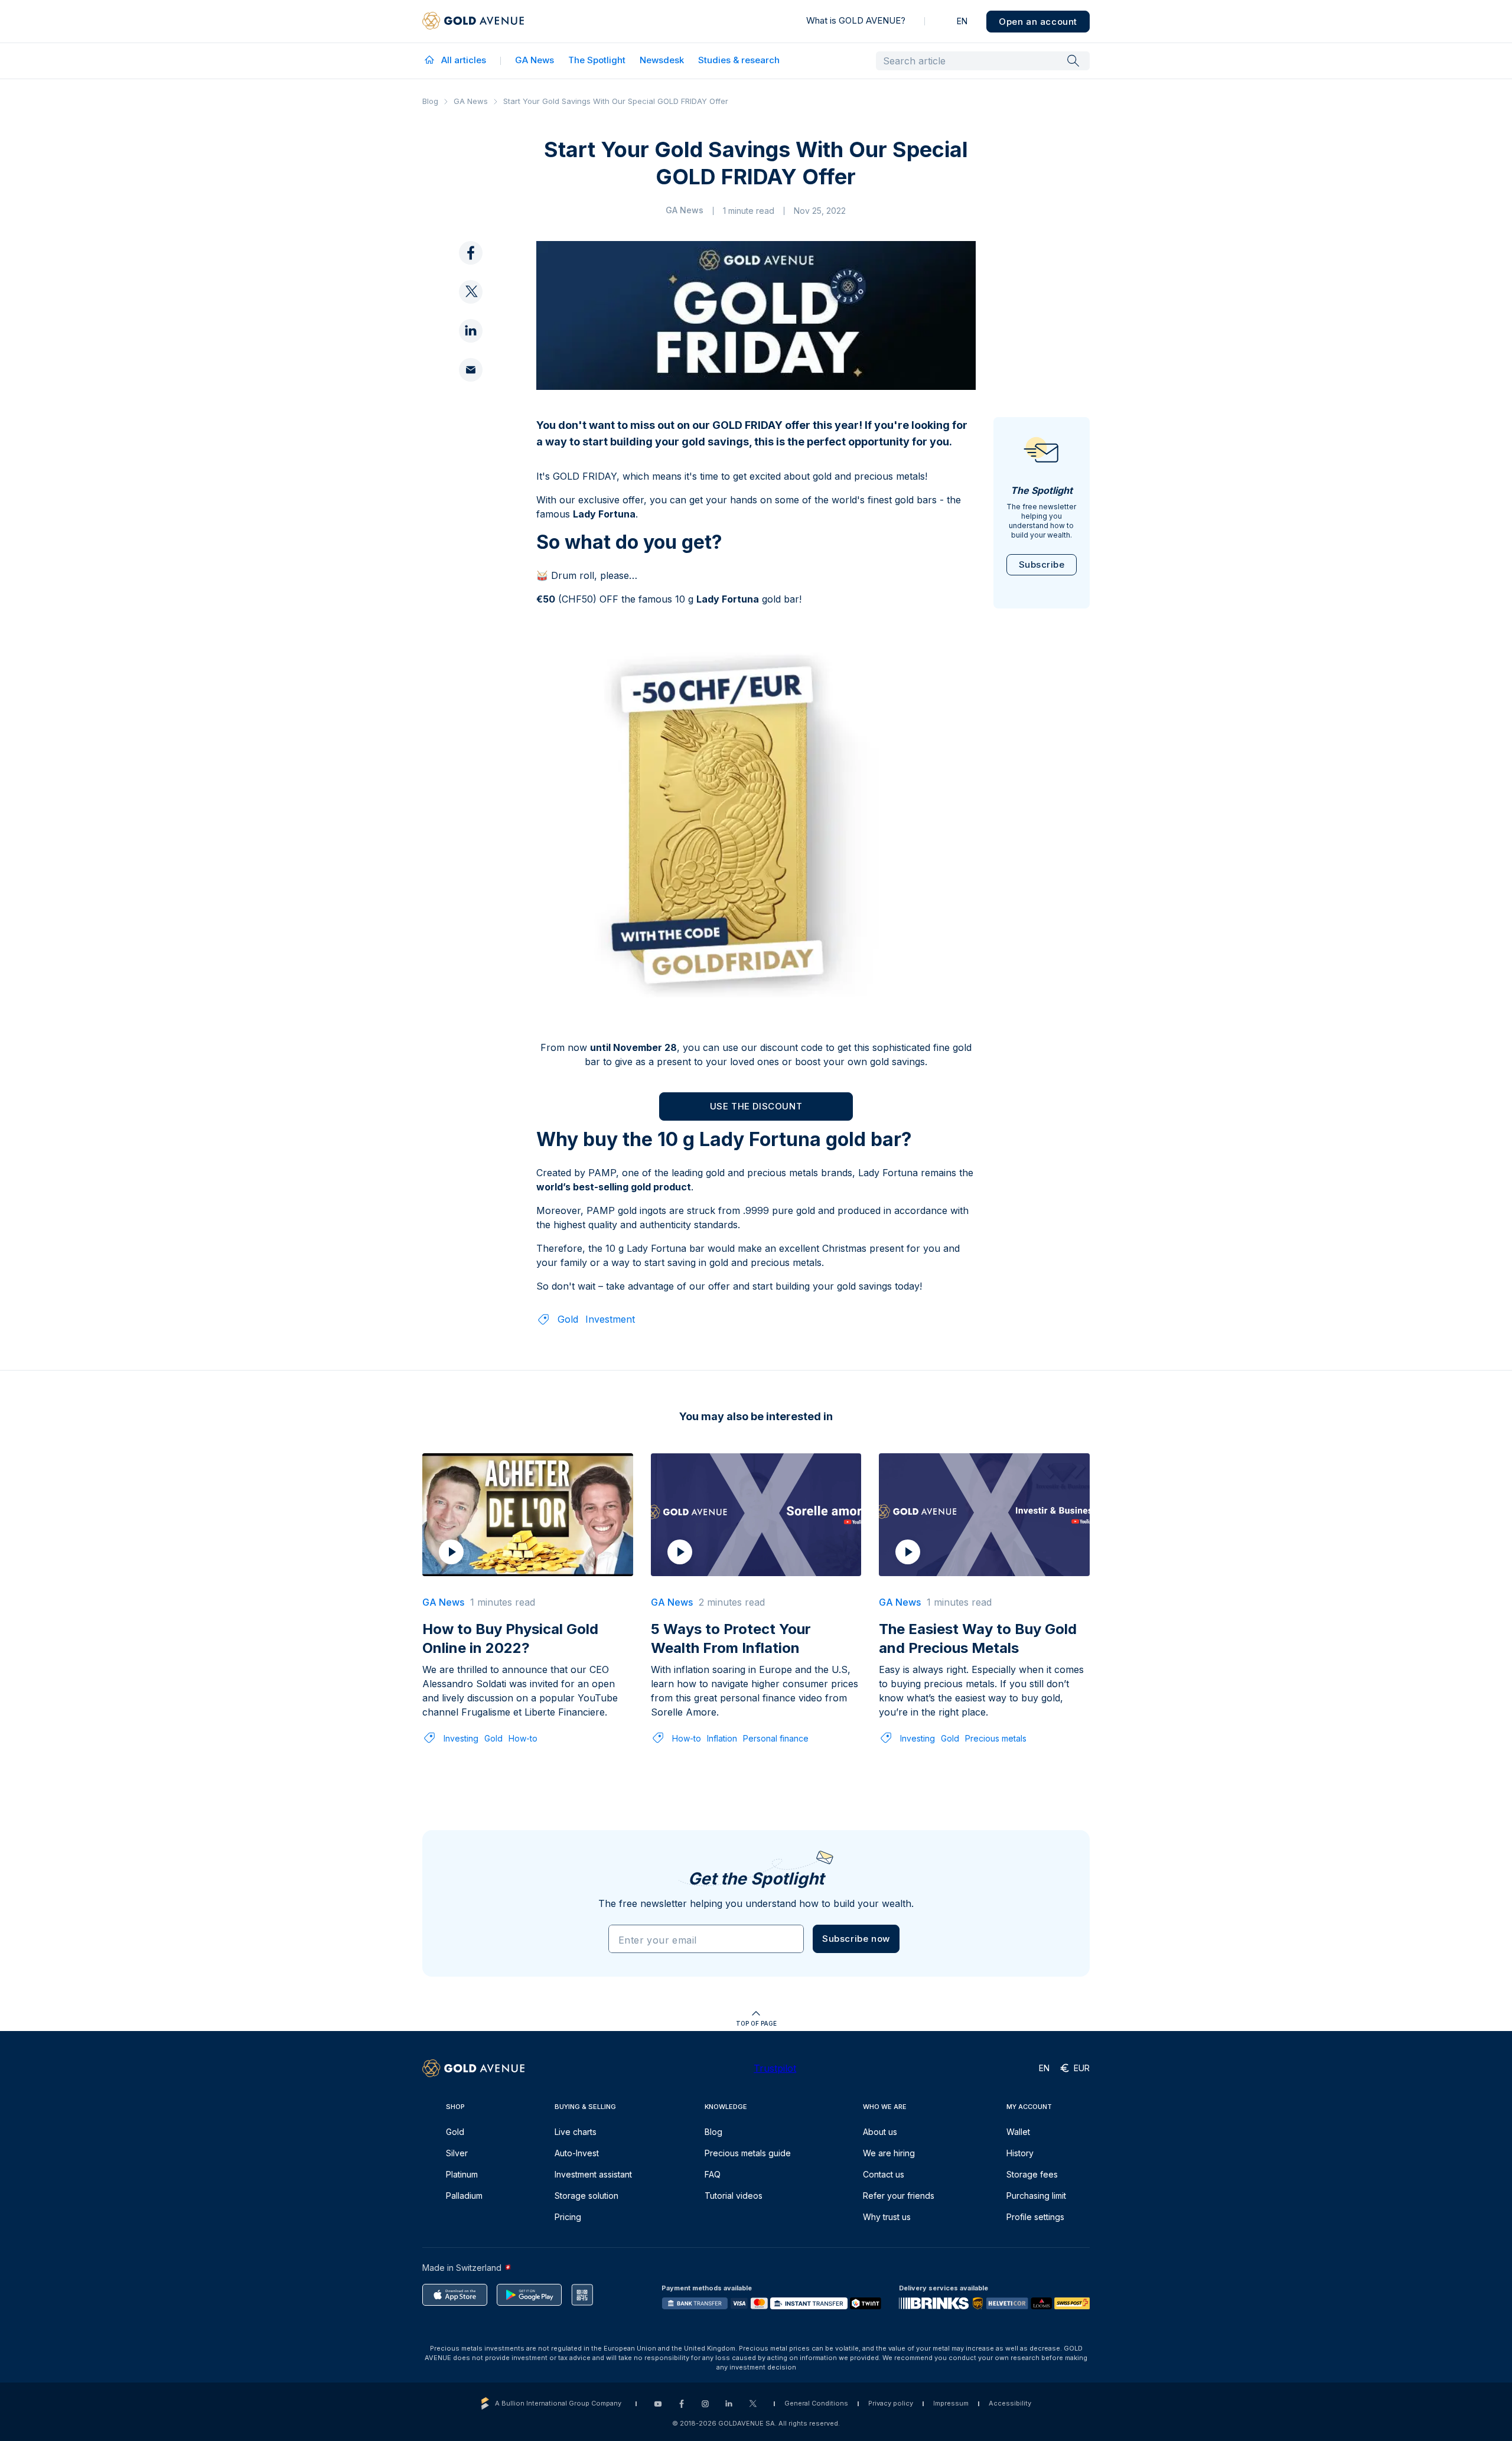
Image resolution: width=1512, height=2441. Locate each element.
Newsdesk (662, 60)
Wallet (1018, 2132)
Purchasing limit (1036, 2196)
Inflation (722, 1738)
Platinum (462, 2174)
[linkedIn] (471, 331)
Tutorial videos (734, 2196)
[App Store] (455, 2295)
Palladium (464, 2196)
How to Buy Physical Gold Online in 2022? (510, 1638)
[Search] (1073, 60)
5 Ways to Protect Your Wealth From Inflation (731, 1638)
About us (880, 2132)
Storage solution (586, 2196)
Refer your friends (899, 2196)
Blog (430, 101)
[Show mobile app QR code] (582, 2295)
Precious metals (996, 1738)
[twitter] (471, 292)
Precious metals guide (748, 2153)
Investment (610, 1319)
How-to (523, 1738)
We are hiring (889, 2153)
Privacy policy (891, 2403)
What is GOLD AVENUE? (856, 20)
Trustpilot (775, 2068)
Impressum (951, 2403)
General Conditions (816, 2403)
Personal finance (776, 1738)
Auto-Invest (577, 2153)
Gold (568, 1319)
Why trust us (887, 2217)
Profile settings (1035, 2217)
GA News (535, 60)
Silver (457, 2153)
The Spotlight (597, 60)
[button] (856, 1939)
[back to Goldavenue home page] (473, 21)
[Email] (471, 370)
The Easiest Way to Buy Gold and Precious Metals (978, 1638)
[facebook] (471, 253)
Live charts (576, 2132)
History (1020, 2153)
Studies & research (739, 60)
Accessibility (1010, 2403)
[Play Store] (529, 2295)
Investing (461, 1738)
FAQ (713, 2174)
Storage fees (1032, 2174)
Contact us (884, 2174)
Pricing (568, 2217)
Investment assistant (593, 2174)
